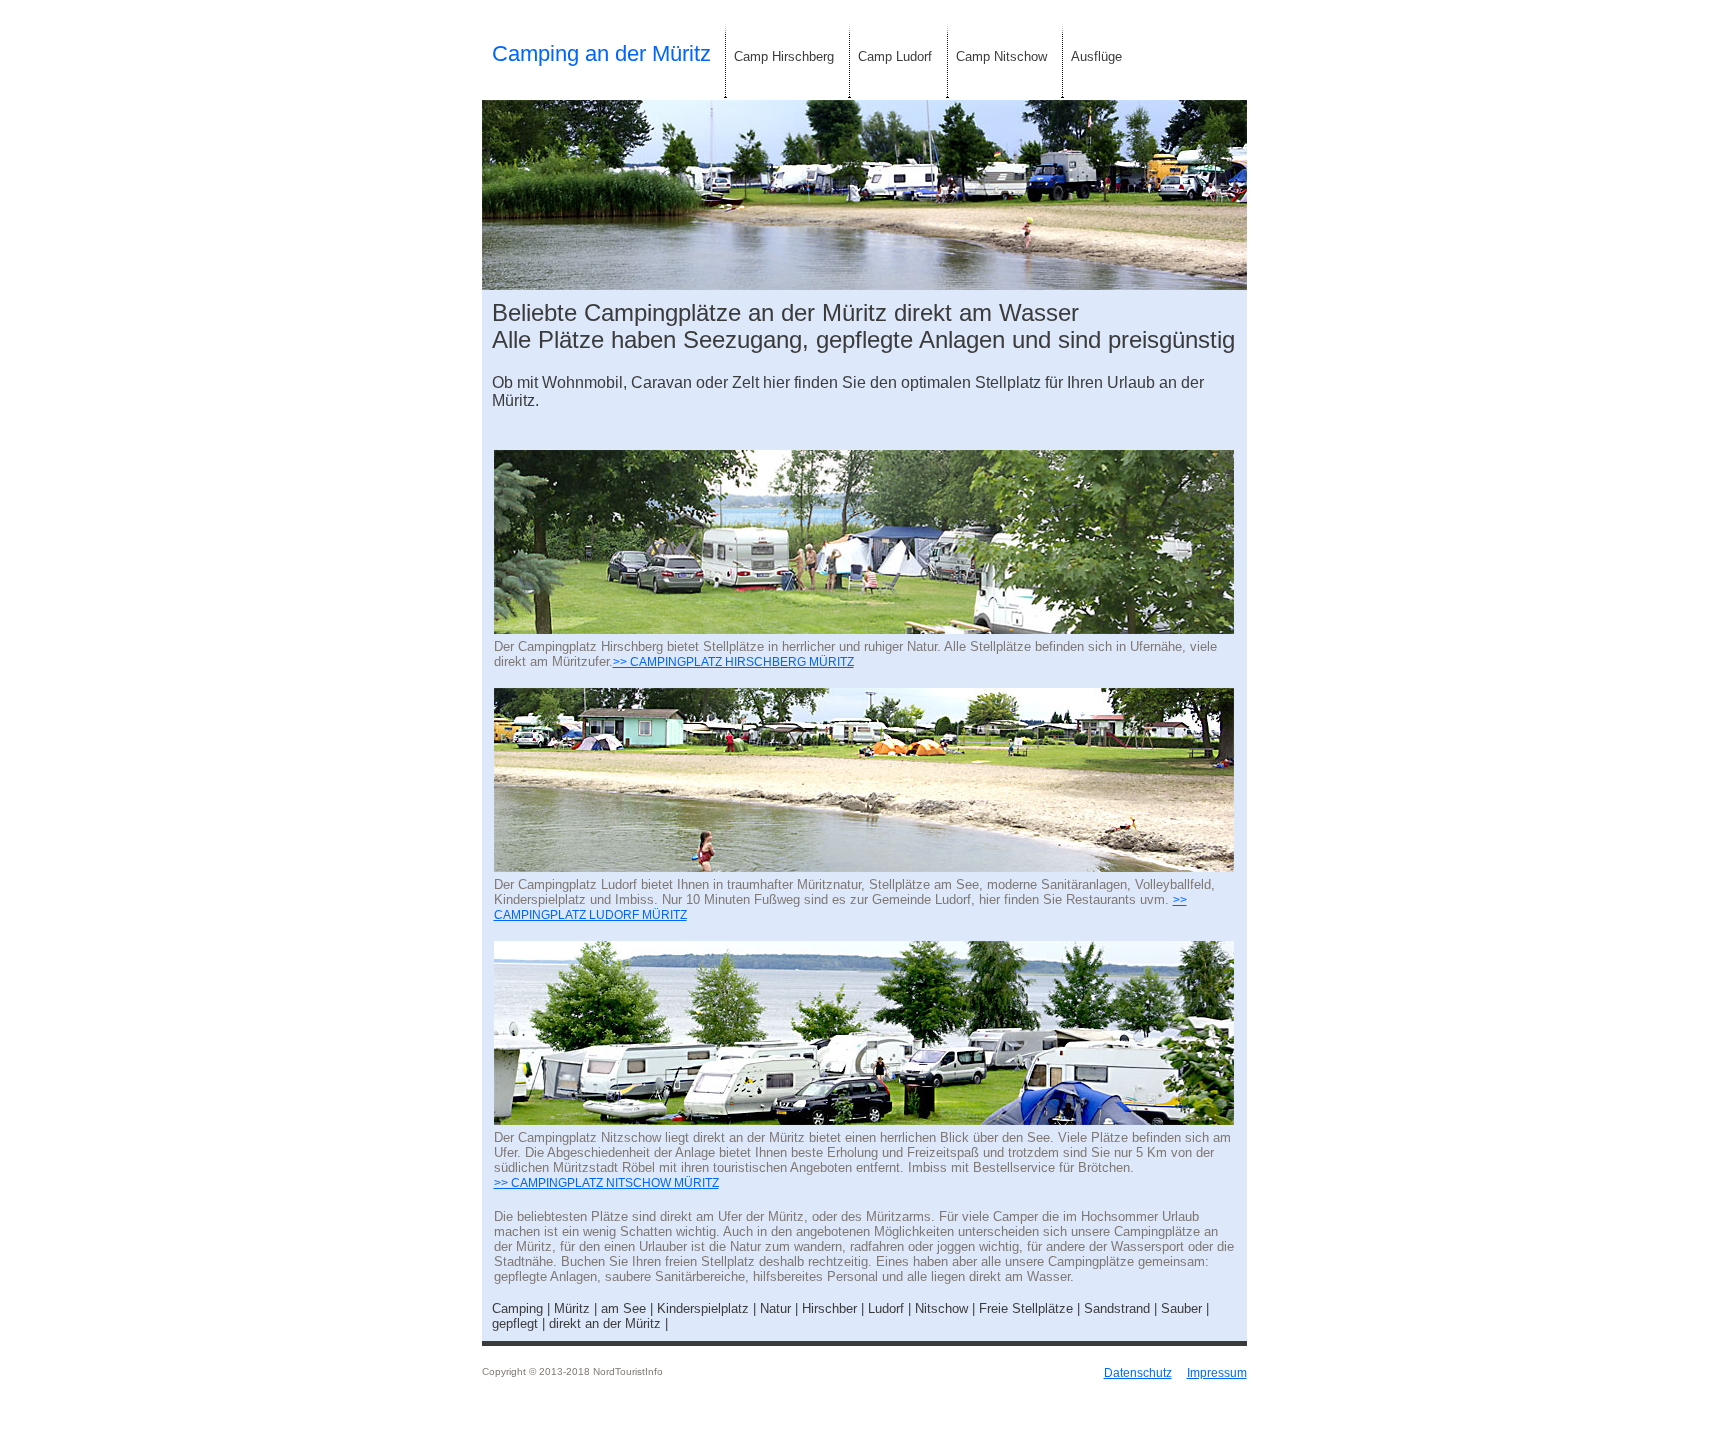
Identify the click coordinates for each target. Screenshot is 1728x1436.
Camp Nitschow (1001, 57)
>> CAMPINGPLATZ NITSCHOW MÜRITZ (606, 1183)
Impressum (1217, 1373)
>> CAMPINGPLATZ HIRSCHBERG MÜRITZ (733, 662)
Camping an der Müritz (601, 53)
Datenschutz (1138, 1373)
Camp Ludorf (895, 57)
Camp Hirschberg (784, 57)
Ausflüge (1096, 57)
